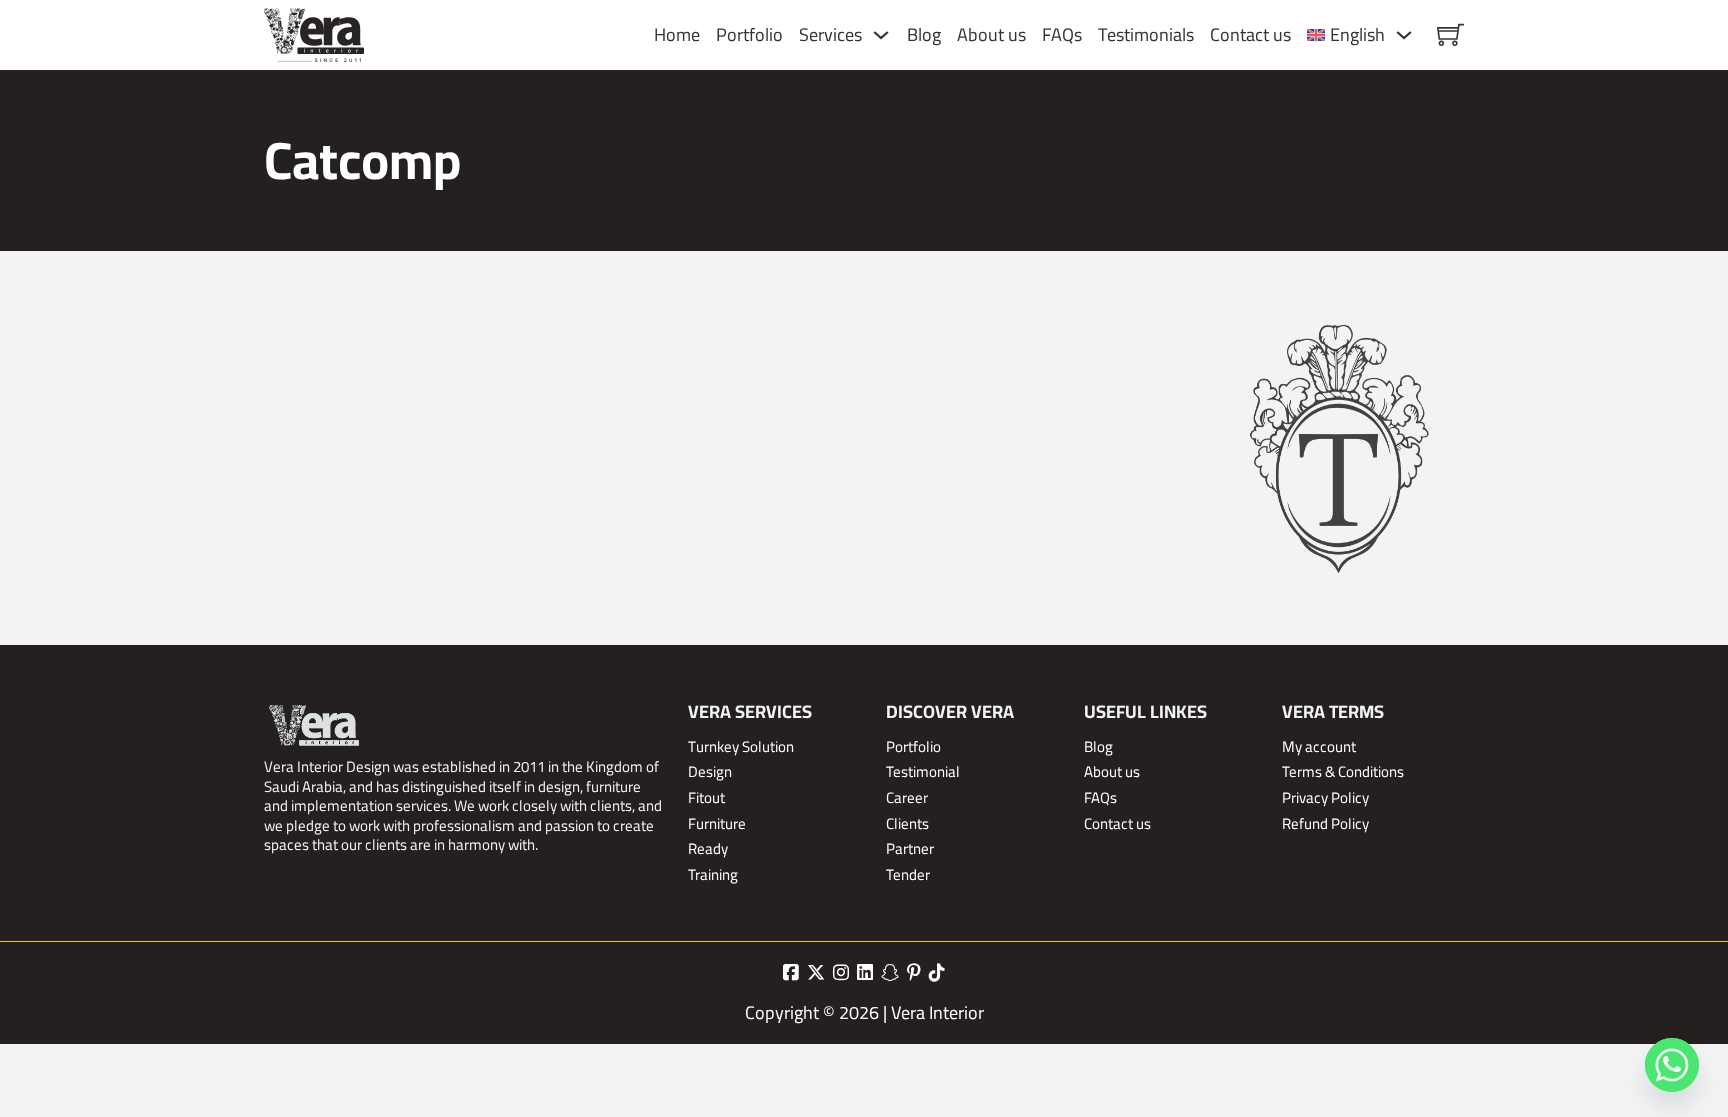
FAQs (1062, 34)
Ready (708, 849)
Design (710, 772)
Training (713, 875)
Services (830, 34)
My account (1319, 747)
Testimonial (923, 772)
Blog (924, 34)
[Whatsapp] (1672, 1065)
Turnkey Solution (741, 747)
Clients (907, 824)
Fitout (706, 798)
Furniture (717, 824)
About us (991, 34)
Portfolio (749, 34)
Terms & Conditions (1343, 772)
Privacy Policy (1325, 798)
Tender (908, 875)
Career (907, 798)
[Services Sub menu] (881, 35)
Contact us (1250, 34)
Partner (910, 849)
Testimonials (1146, 34)
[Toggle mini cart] (1450, 34)
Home (677, 34)
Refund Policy (1325, 824)
